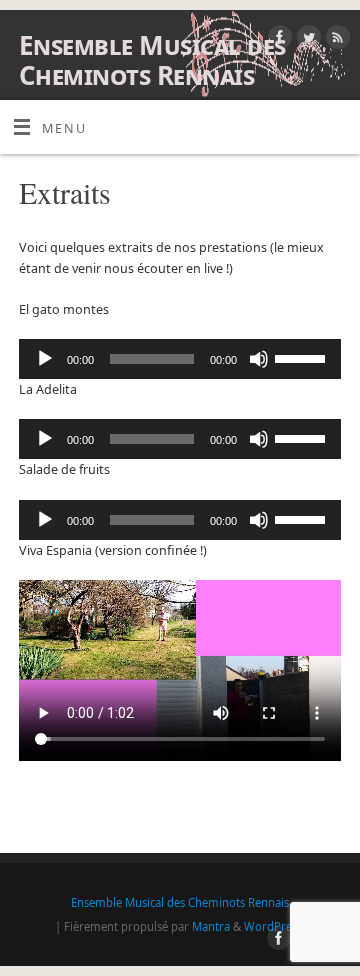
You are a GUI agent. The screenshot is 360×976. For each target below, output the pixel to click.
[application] (180, 359)
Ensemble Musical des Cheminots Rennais (152, 60)
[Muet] (259, 359)
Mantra (211, 926)
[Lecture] (45, 359)
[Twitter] (306, 40)
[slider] (303, 357)
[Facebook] (277, 40)
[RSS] (335, 40)
